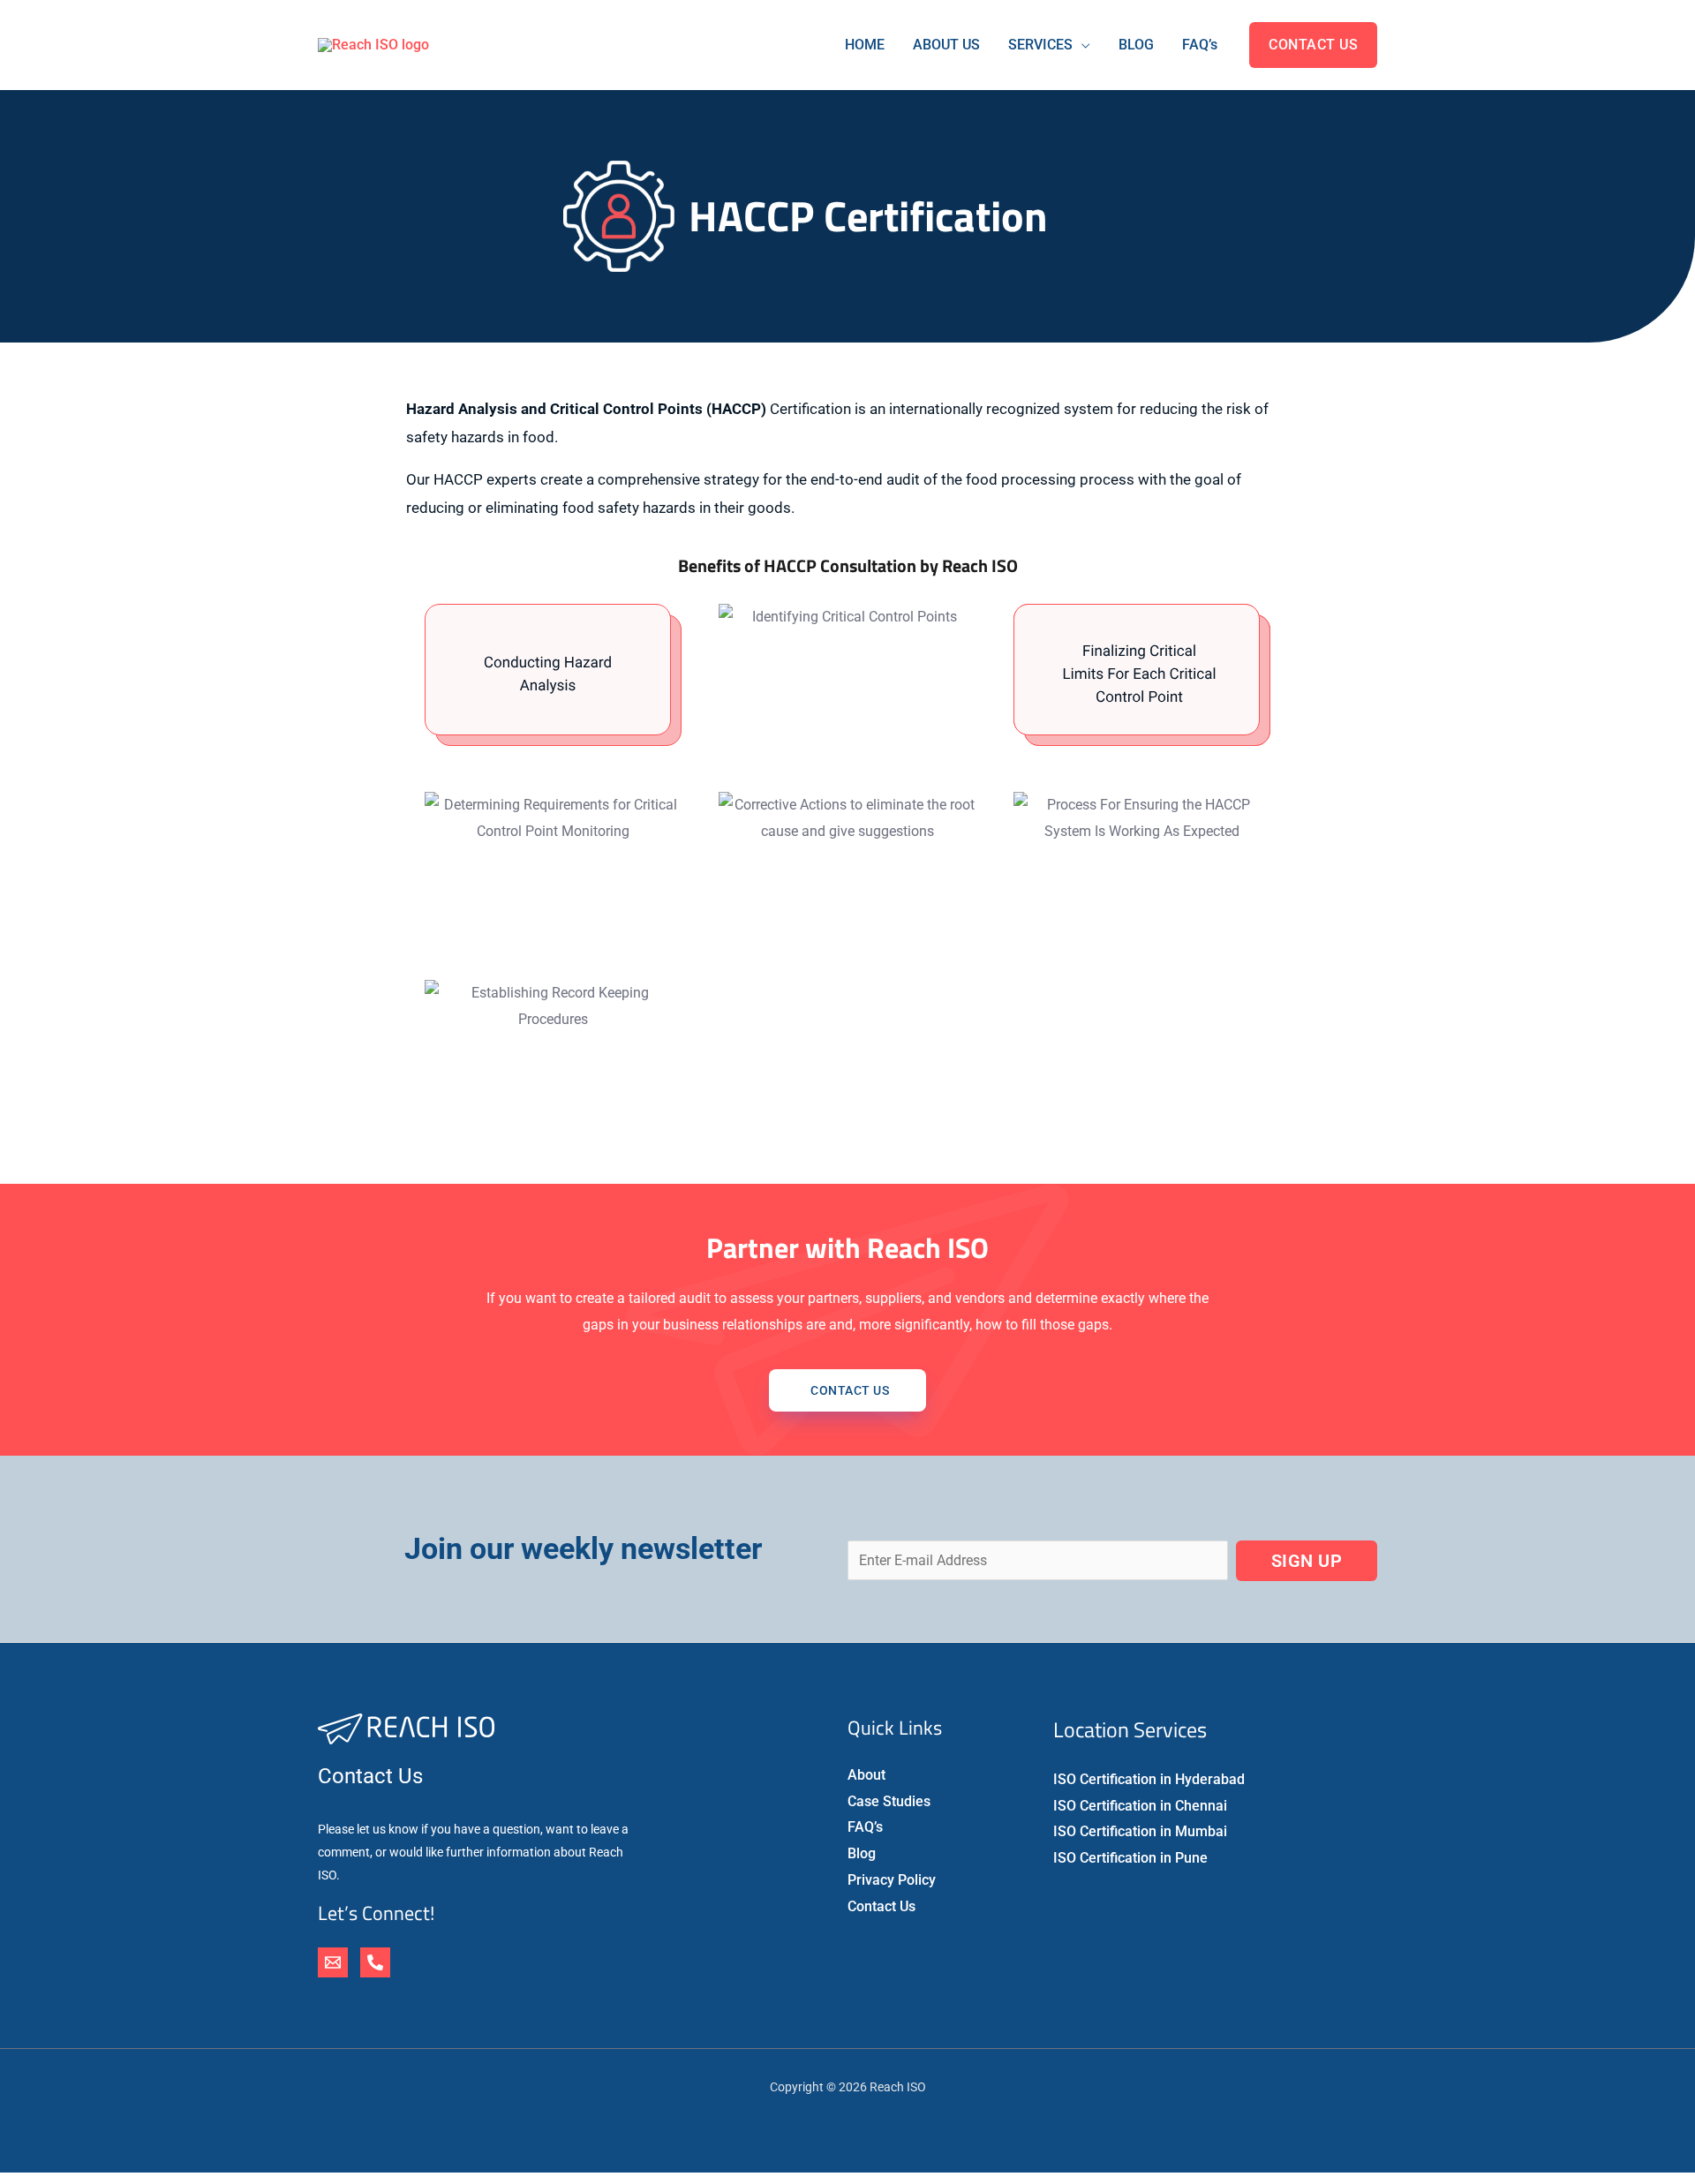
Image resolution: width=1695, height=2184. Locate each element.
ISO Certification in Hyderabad (1149, 1779)
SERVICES (1040, 45)
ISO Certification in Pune (1130, 1858)
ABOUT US (946, 45)
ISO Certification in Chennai (1140, 1806)
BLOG (1136, 45)
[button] (1313, 45)
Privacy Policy (892, 1880)
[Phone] (375, 1962)
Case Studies (889, 1801)
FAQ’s (1200, 45)
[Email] (333, 1962)
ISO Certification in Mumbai (1140, 1831)
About (866, 1775)
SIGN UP (1307, 1561)
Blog (862, 1853)
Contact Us (881, 1906)
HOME (865, 45)
